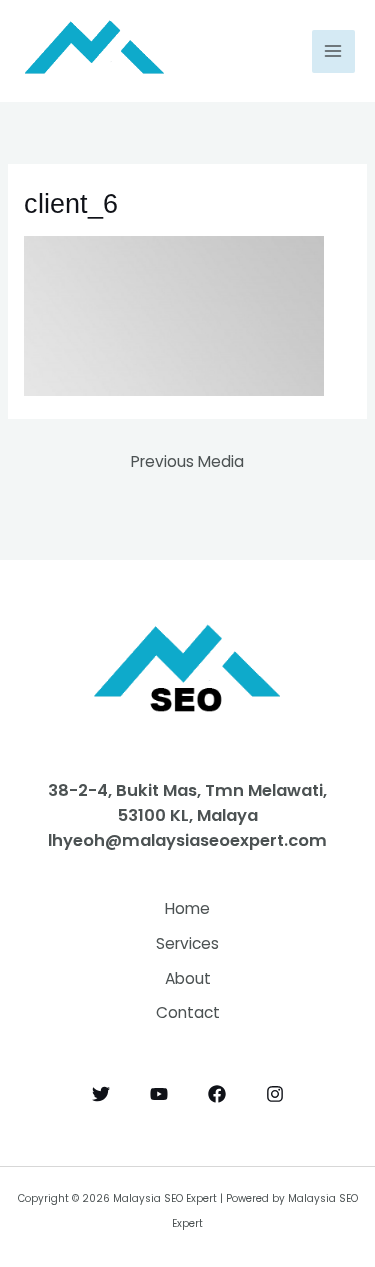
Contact (188, 1012)
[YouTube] (159, 1094)
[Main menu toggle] (333, 51)
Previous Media (187, 461)
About (188, 978)
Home (187, 908)
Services (187, 943)
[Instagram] (275, 1094)
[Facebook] (217, 1094)
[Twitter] (101, 1094)
